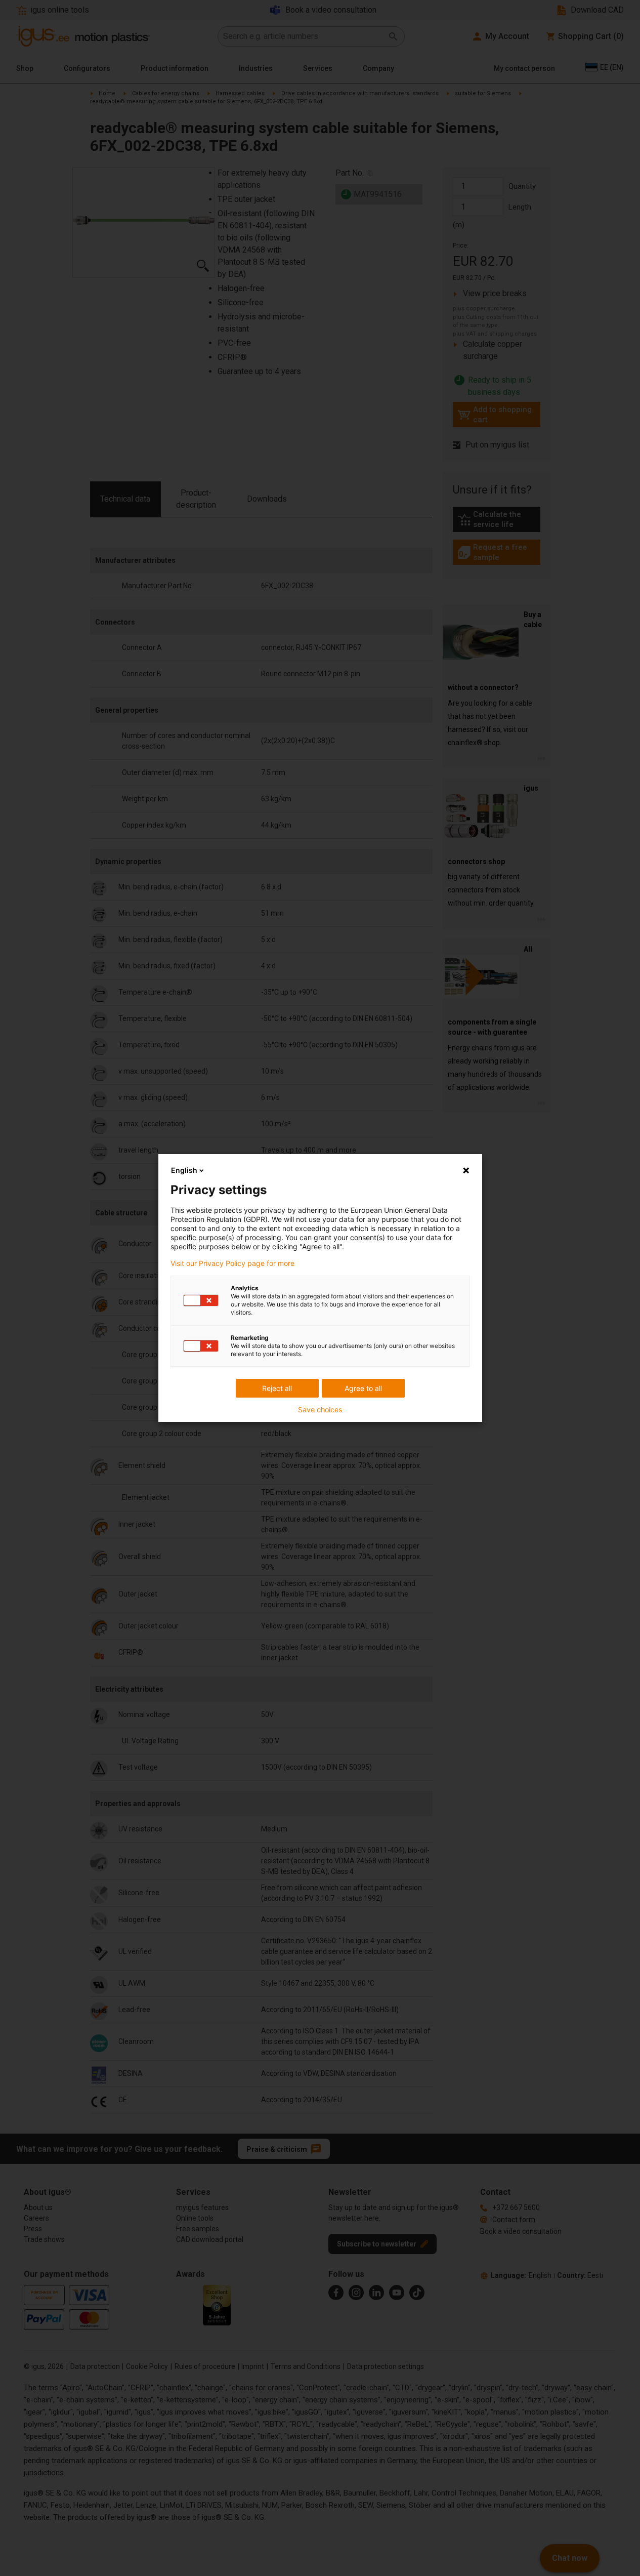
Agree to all (363, 1388)
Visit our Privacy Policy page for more (232, 1263)
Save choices (320, 1410)
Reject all (277, 1388)
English (184, 1170)
